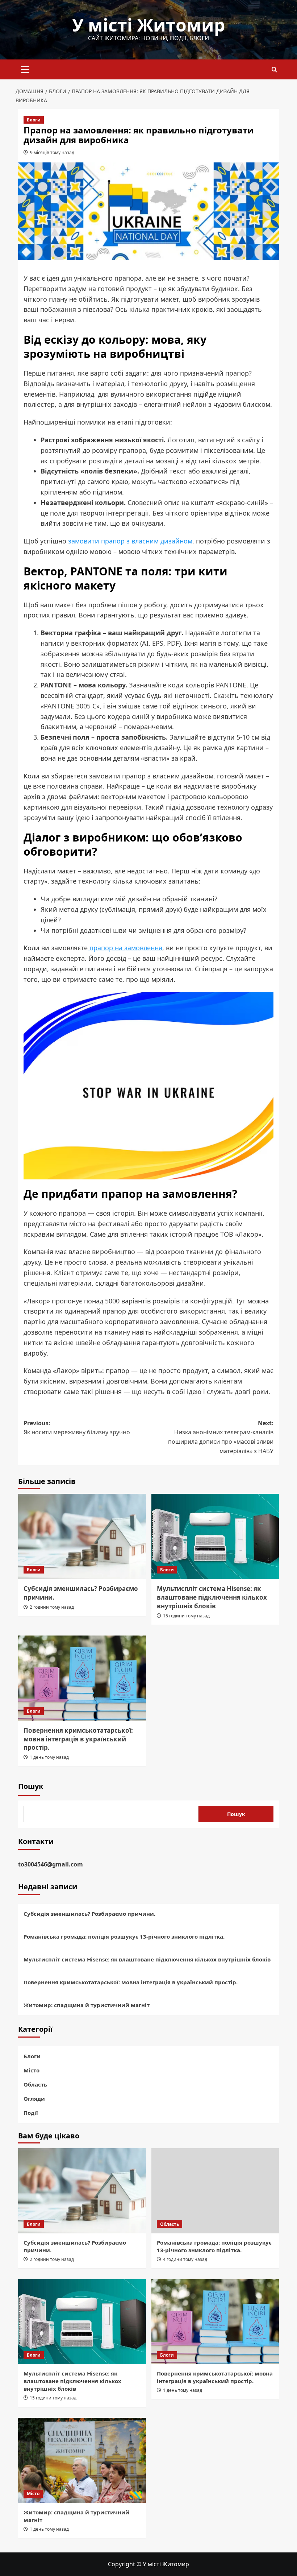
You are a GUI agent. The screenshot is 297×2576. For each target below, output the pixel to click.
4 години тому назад (185, 2259)
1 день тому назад (49, 1757)
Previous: (77, 1428)
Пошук (31, 1786)
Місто (32, 2070)
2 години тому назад (52, 1607)
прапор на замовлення (125, 948)
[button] (25, 69)
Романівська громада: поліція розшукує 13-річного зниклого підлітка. (124, 1936)
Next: (221, 1437)
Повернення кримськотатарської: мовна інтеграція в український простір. (78, 1739)
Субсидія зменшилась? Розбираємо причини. (89, 1914)
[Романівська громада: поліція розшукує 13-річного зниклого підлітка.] (215, 2191)
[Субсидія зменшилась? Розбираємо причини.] (82, 1536)
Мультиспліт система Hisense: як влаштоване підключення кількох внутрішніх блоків (212, 1597)
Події (31, 2113)
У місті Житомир (148, 25)
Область (35, 2084)
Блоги (34, 120)
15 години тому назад (186, 1616)
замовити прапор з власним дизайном (130, 541)
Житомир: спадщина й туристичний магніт (87, 2005)
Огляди (34, 2099)
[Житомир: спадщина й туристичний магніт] (82, 2461)
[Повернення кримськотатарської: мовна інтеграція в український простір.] (82, 1678)
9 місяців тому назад (52, 152)
